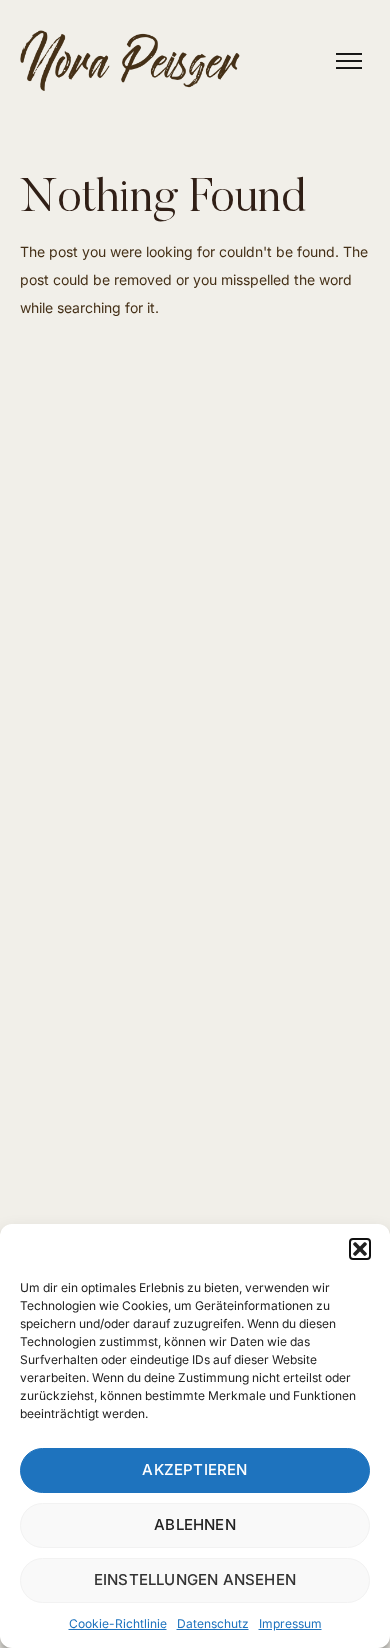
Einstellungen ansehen (195, 1579)
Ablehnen (195, 1524)
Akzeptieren (194, 1469)
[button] (360, 1249)
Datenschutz (213, 1623)
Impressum (290, 1623)
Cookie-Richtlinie (118, 1623)
